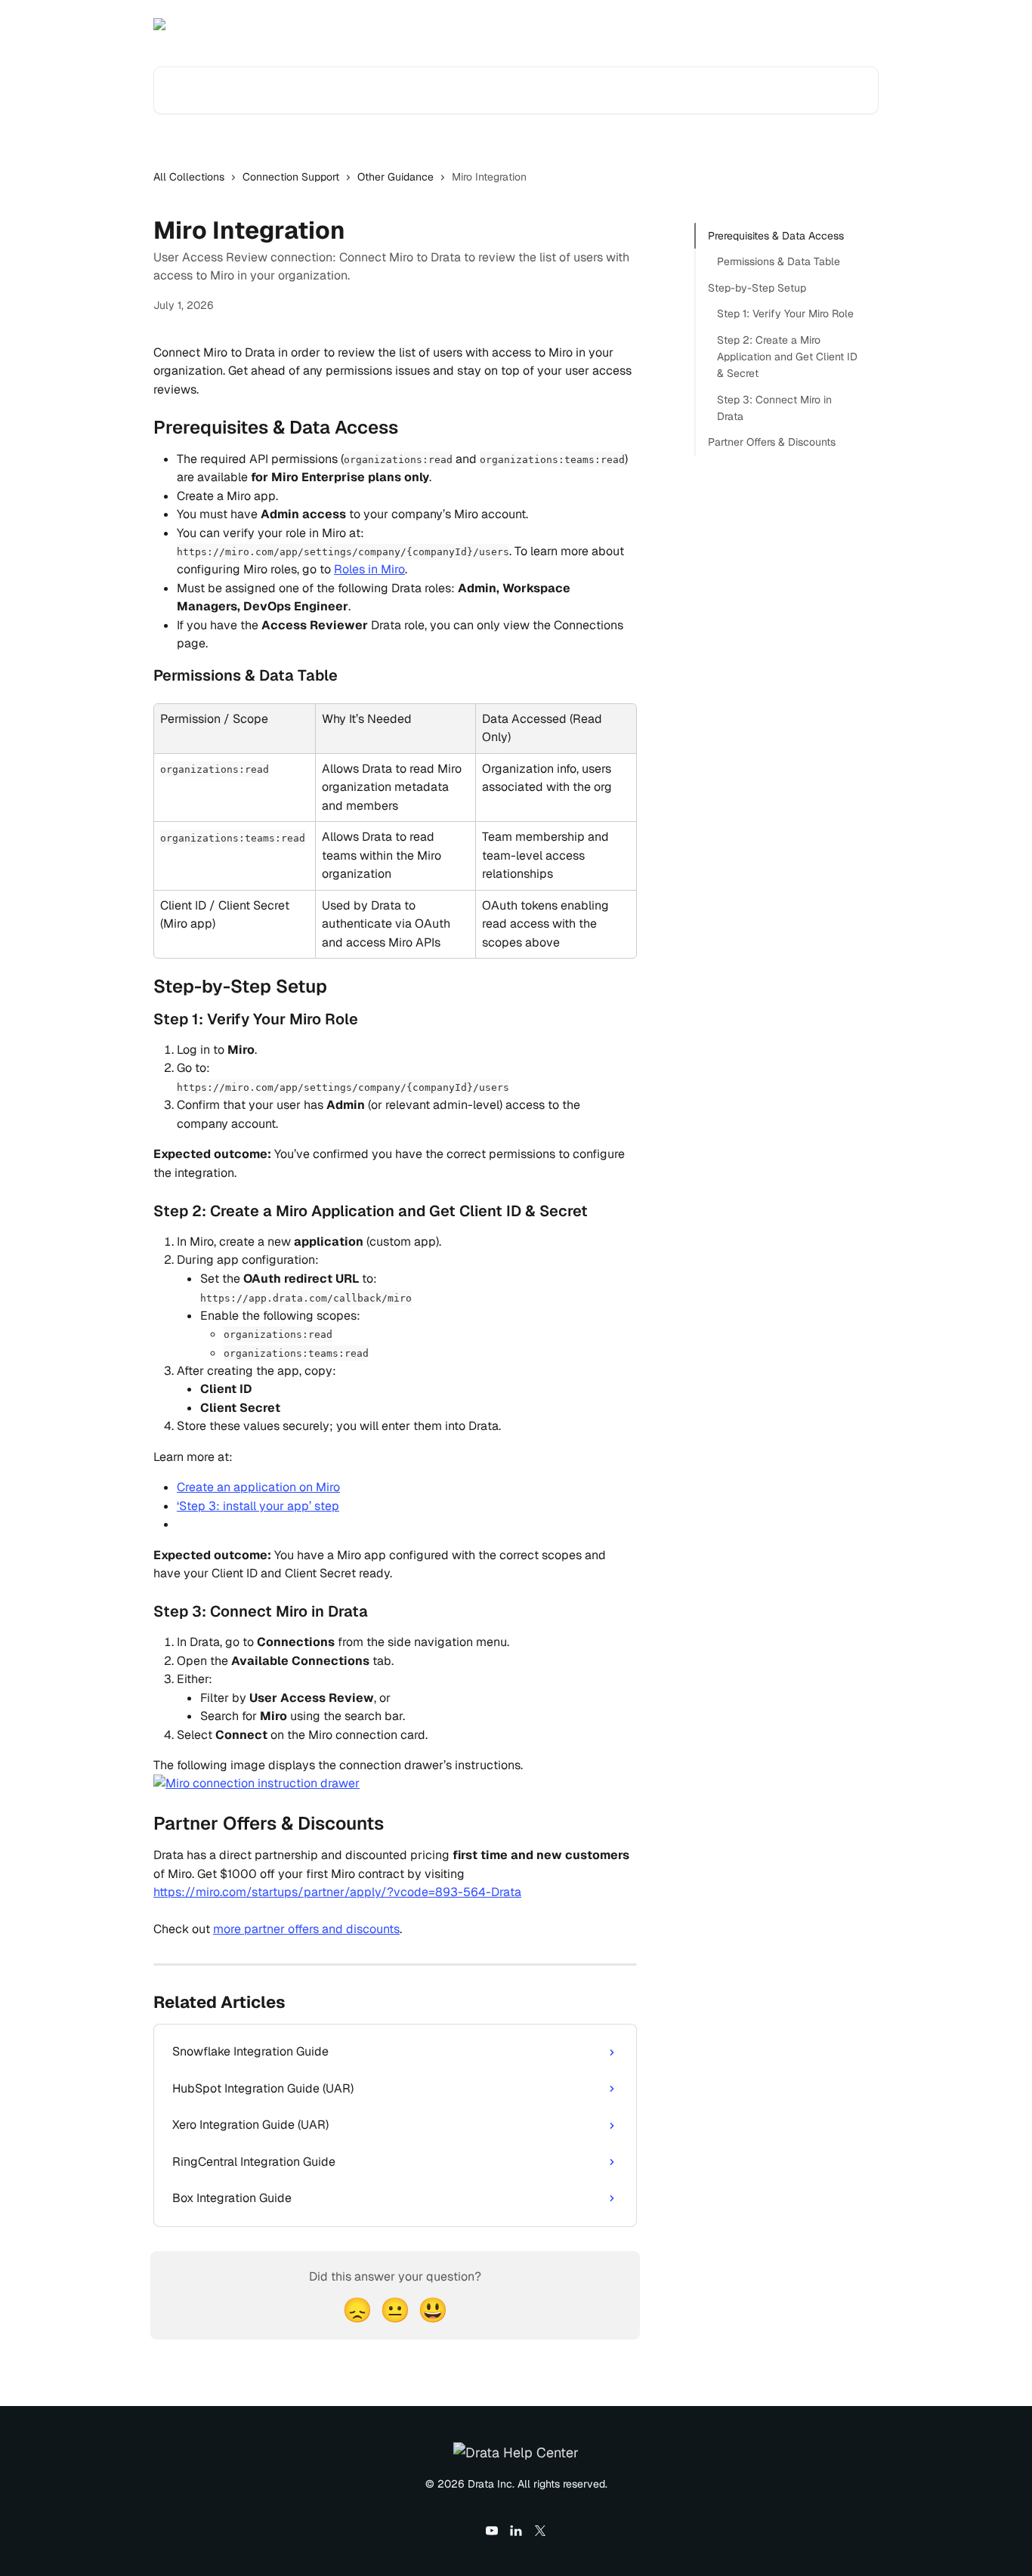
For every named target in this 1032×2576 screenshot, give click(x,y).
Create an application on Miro (258, 1487)
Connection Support (291, 177)
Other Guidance (395, 177)
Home (692, 24)
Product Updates (768, 24)
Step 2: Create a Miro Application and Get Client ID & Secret (787, 356)
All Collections (189, 177)
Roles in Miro (369, 569)
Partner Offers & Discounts (772, 442)
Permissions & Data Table (779, 261)
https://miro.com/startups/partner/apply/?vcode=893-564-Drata (337, 1892)
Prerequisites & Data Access (776, 236)
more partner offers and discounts (306, 1929)
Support (849, 24)
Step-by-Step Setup (757, 288)
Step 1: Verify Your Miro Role (785, 314)
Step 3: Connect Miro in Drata (774, 408)
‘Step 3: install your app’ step (258, 1506)
